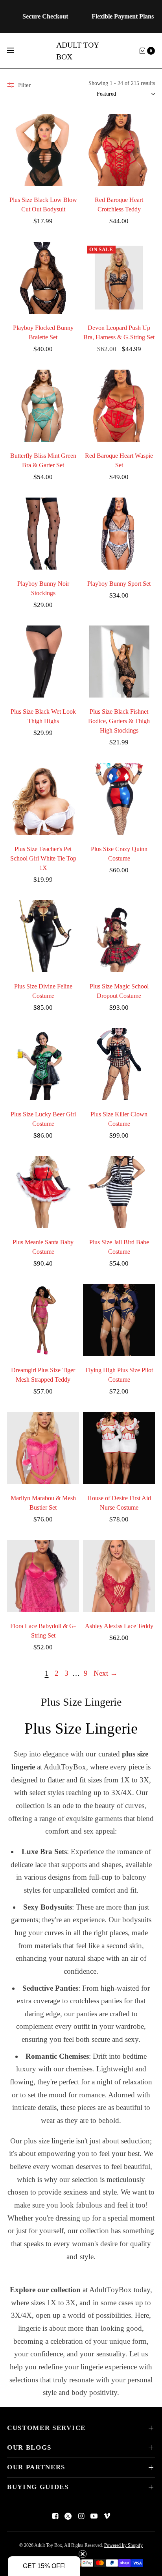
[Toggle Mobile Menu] (16, 51)
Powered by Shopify (123, 2545)
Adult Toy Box (77, 51)
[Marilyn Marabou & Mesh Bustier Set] (43, 1448)
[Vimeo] (107, 2516)
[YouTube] (94, 2516)
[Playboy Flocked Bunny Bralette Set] (43, 278)
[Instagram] (81, 2516)
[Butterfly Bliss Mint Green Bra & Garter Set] (43, 406)
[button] (44, 2566)
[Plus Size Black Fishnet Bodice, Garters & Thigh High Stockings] (119, 662)
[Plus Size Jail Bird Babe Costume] (119, 1192)
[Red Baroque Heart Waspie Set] (119, 406)
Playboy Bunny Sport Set (119, 584)
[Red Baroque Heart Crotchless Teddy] (119, 150)
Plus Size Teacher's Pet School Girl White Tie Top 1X (43, 858)
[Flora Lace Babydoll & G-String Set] (43, 1576)
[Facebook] (55, 2516)
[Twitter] (68, 2516)
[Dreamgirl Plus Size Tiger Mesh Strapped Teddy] (43, 1320)
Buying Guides (38, 2487)
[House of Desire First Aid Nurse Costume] (119, 1448)
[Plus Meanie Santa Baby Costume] (43, 1192)
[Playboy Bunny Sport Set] (119, 534)
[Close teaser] (83, 2554)
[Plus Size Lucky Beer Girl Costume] (43, 1064)
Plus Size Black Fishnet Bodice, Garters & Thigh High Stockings (119, 721)
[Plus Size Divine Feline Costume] (43, 936)
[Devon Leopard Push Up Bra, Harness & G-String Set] (119, 278)
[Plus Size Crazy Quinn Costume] (119, 799)
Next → (106, 1673)
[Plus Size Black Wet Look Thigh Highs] (43, 662)
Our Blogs (29, 2447)
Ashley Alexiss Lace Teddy (119, 1626)
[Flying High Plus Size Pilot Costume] (119, 1320)
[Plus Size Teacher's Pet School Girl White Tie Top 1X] (43, 799)
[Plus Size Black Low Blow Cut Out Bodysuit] (43, 150)
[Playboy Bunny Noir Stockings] (43, 534)
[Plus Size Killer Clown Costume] (119, 1064)
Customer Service (46, 2428)
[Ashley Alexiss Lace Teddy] (119, 1576)
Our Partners (36, 2467)
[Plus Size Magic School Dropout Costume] (119, 936)
